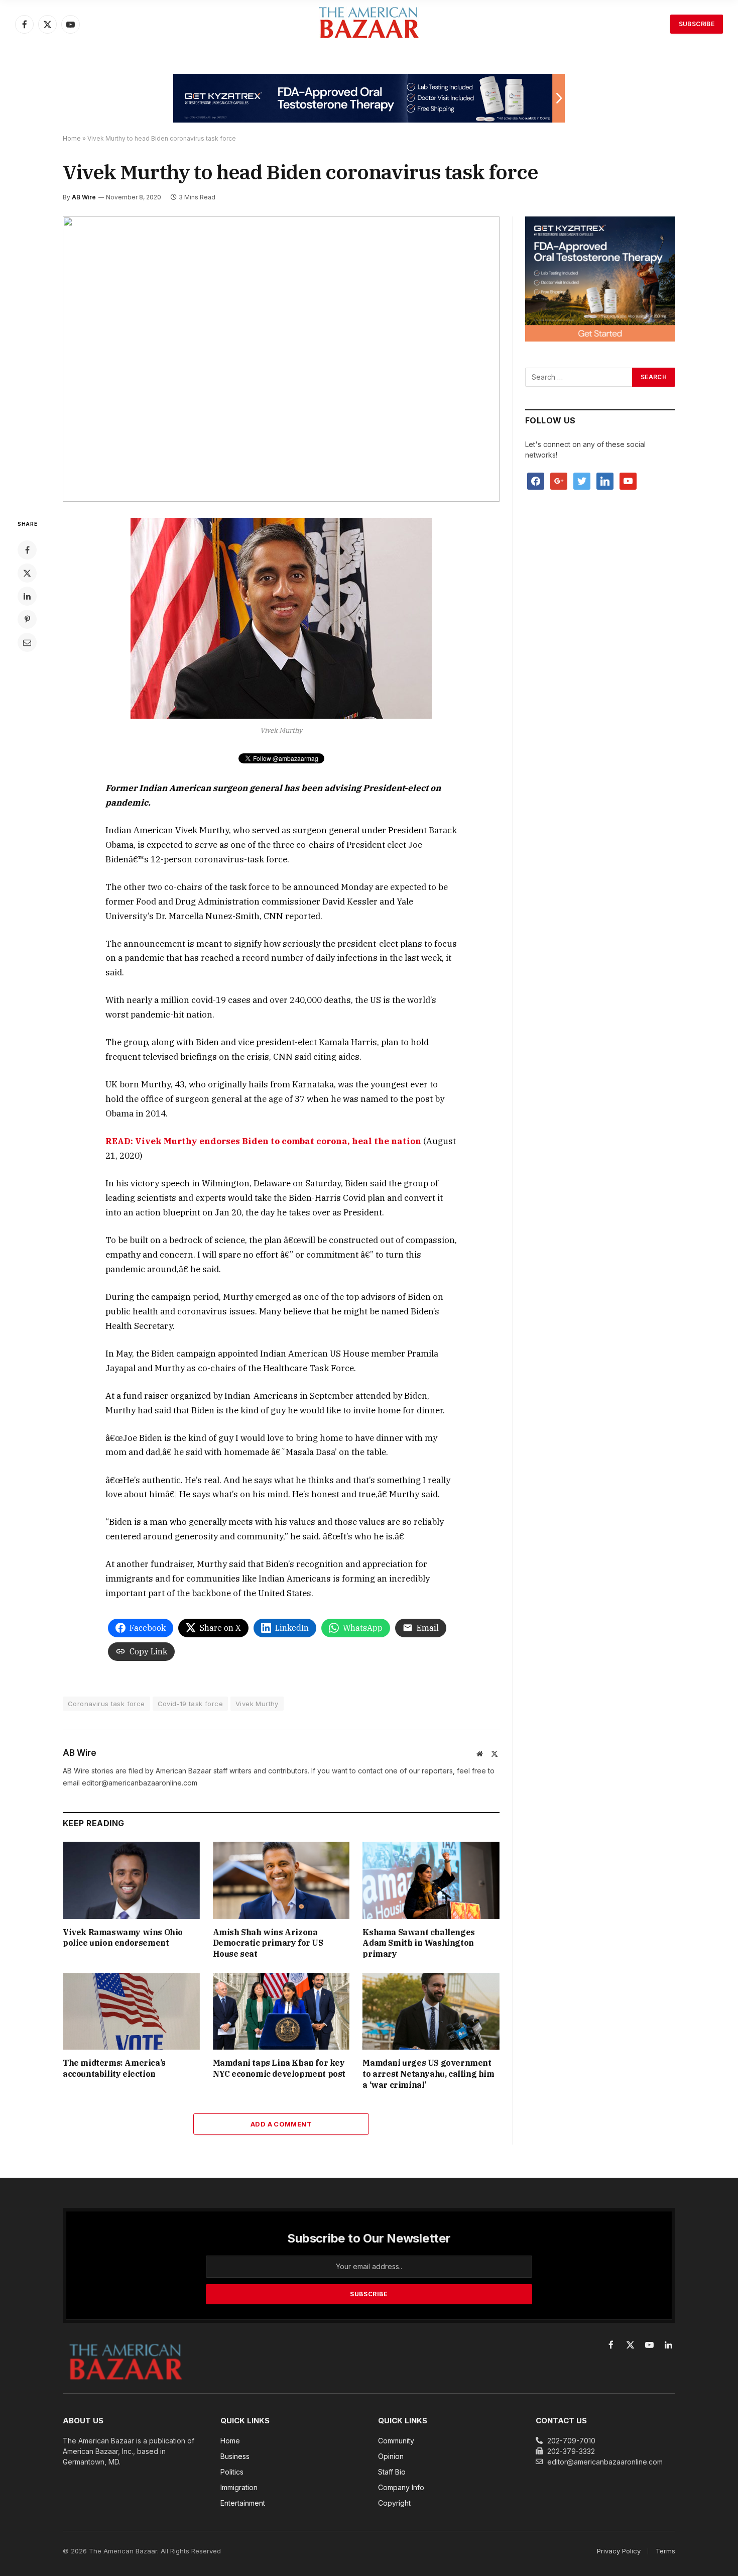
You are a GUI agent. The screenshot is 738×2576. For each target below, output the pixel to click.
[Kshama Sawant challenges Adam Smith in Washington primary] (431, 1880)
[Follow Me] (582, 480)
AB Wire (84, 197)
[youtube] (628, 480)
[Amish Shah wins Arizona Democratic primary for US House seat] (281, 1880)
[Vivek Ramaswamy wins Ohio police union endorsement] (131, 1880)
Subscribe (697, 24)
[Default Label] (605, 480)
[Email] (27, 642)
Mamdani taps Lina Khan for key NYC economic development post (279, 2068)
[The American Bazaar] (369, 24)
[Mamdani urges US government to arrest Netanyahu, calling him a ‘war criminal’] (431, 2011)
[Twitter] (27, 573)
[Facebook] (27, 550)
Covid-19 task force (190, 1704)
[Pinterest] (27, 619)
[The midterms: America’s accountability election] (131, 2011)
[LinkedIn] (27, 596)
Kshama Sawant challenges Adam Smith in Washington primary (418, 1943)
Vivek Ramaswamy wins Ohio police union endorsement (123, 1938)
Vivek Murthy (257, 1704)
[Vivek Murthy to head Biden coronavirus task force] (281, 359)
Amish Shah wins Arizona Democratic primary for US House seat (268, 1943)
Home (72, 138)
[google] (559, 480)
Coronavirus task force (106, 1704)
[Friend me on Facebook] (536, 480)
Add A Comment (281, 2124)
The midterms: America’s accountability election (114, 2068)
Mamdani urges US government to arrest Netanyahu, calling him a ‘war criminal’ (428, 2074)
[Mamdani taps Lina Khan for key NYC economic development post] (281, 2011)
